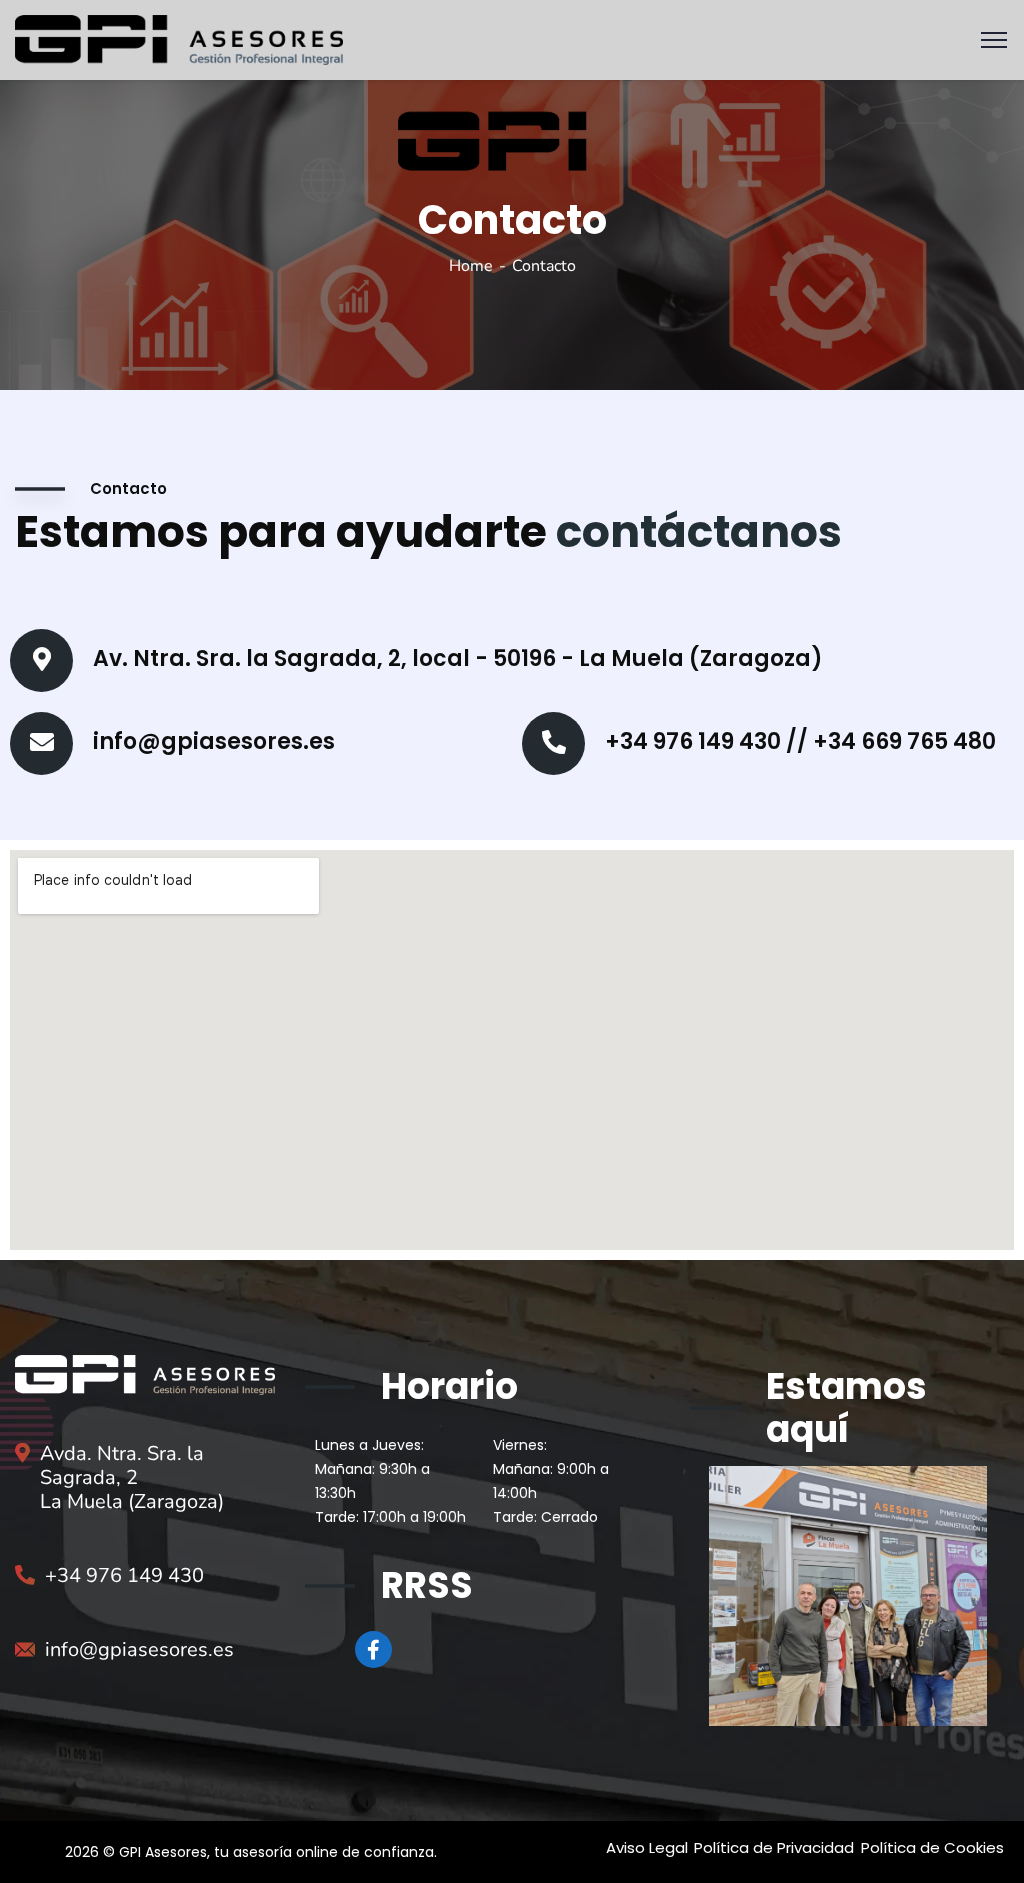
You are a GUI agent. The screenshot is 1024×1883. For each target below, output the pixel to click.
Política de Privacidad (774, 1847)
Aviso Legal (647, 1847)
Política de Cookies (932, 1847)
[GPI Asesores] (179, 39)
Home (471, 266)
